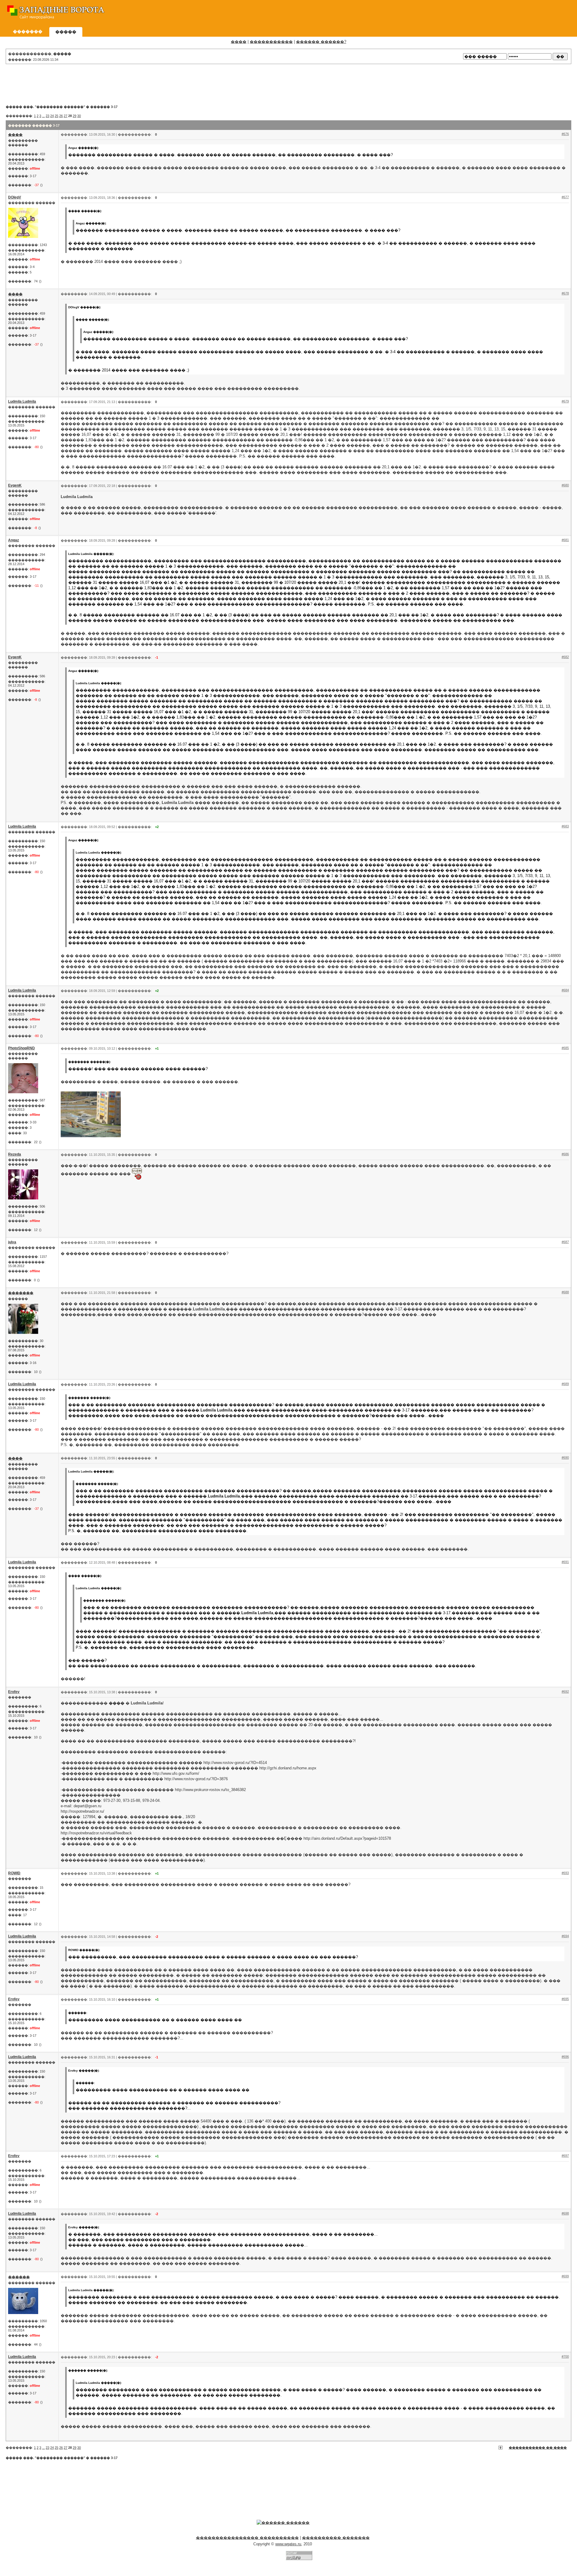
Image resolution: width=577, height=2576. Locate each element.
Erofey (14, 1692)
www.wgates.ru (288, 2544)
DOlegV (15, 197)
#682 (565, 657)
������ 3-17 (104, 107)
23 (47, 116)
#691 (565, 1562)
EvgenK (15, 485)
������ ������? (321, 42)
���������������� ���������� (247, 2538)
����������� (271, 42)
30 (79, 116)
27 (66, 116)
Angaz (14, 540)
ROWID (14, 1873)
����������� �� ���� (538, 2448)
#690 (565, 1457)
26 (61, 116)
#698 (565, 2213)
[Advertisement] (463, 14)
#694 (565, 1936)
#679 (565, 401)
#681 (565, 540)
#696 (565, 2057)
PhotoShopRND (21, 1048)
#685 (565, 1048)
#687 (565, 1242)
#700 (565, 2356)
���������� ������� (336, 2538)
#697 (565, 2156)
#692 (565, 1691)
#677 (565, 197)
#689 (565, 1384)
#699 (565, 2276)
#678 (565, 293)
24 (52, 116)
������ (19, 2277)
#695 (565, 1999)
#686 (565, 1154)
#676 (565, 134)
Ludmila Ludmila (22, 402)
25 (56, 116)
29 (75, 116)
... (43, 116)
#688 (565, 1292)
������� (21, 1293)
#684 (565, 990)
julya (12, 1242)
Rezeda (15, 1154)
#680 (565, 485)
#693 (565, 1873)
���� (239, 42)
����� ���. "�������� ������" (45, 107)
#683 (565, 826)
